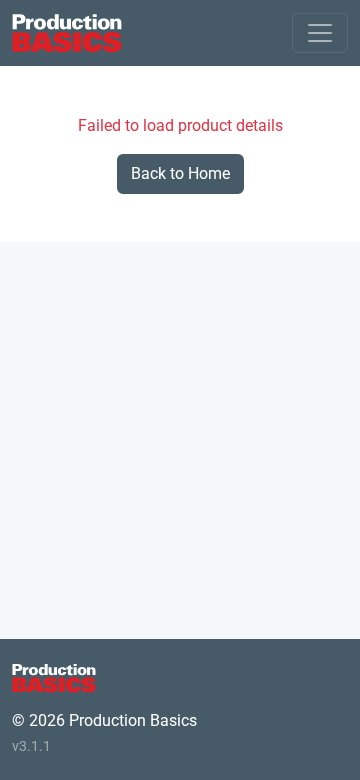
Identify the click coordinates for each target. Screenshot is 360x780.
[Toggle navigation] (320, 33)
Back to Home (180, 173)
